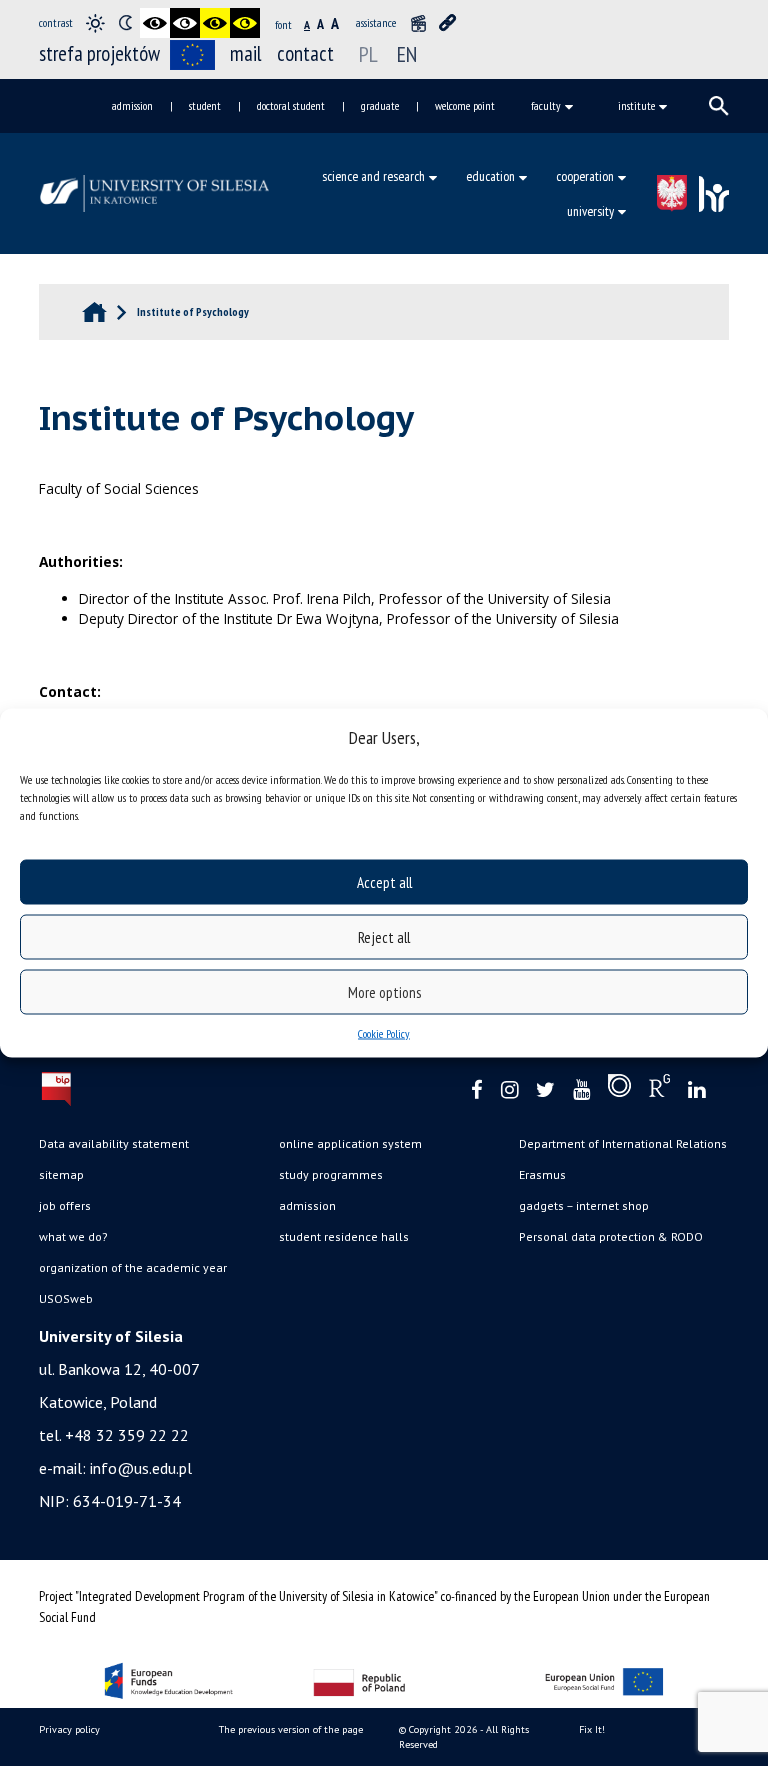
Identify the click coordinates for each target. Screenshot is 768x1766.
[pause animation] (418, 23)
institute (636, 105)
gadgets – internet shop (584, 1205)
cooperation (585, 176)
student (205, 105)
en (407, 54)
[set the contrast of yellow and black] (245, 23)
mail (246, 53)
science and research (373, 176)
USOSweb (66, 1298)
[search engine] (719, 106)
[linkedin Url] (696, 1090)
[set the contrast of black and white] (155, 23)
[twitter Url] (545, 1090)
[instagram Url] (509, 1090)
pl (368, 54)
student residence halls (344, 1236)
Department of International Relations (623, 1143)
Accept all (384, 881)
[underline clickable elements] (448, 23)
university (590, 211)
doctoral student (291, 105)
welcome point (465, 105)
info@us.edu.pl (141, 1468)
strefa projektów (99, 53)
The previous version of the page (291, 1729)
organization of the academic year (133, 1267)
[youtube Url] (581, 1090)
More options (384, 991)
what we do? (73, 1236)
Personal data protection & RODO (611, 1236)
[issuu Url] (619, 1090)
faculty (546, 105)
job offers (65, 1205)
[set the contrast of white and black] (185, 23)
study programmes (331, 1174)
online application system (350, 1143)
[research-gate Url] (659, 1090)
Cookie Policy (384, 1033)
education (490, 176)
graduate (380, 105)
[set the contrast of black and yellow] (215, 23)
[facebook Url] (477, 1090)
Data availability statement (114, 1143)
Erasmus (542, 1174)
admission (132, 105)
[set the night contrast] (125, 23)
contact (305, 53)
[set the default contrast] (95, 23)
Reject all (384, 936)
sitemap (61, 1174)
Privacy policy (69, 1729)
